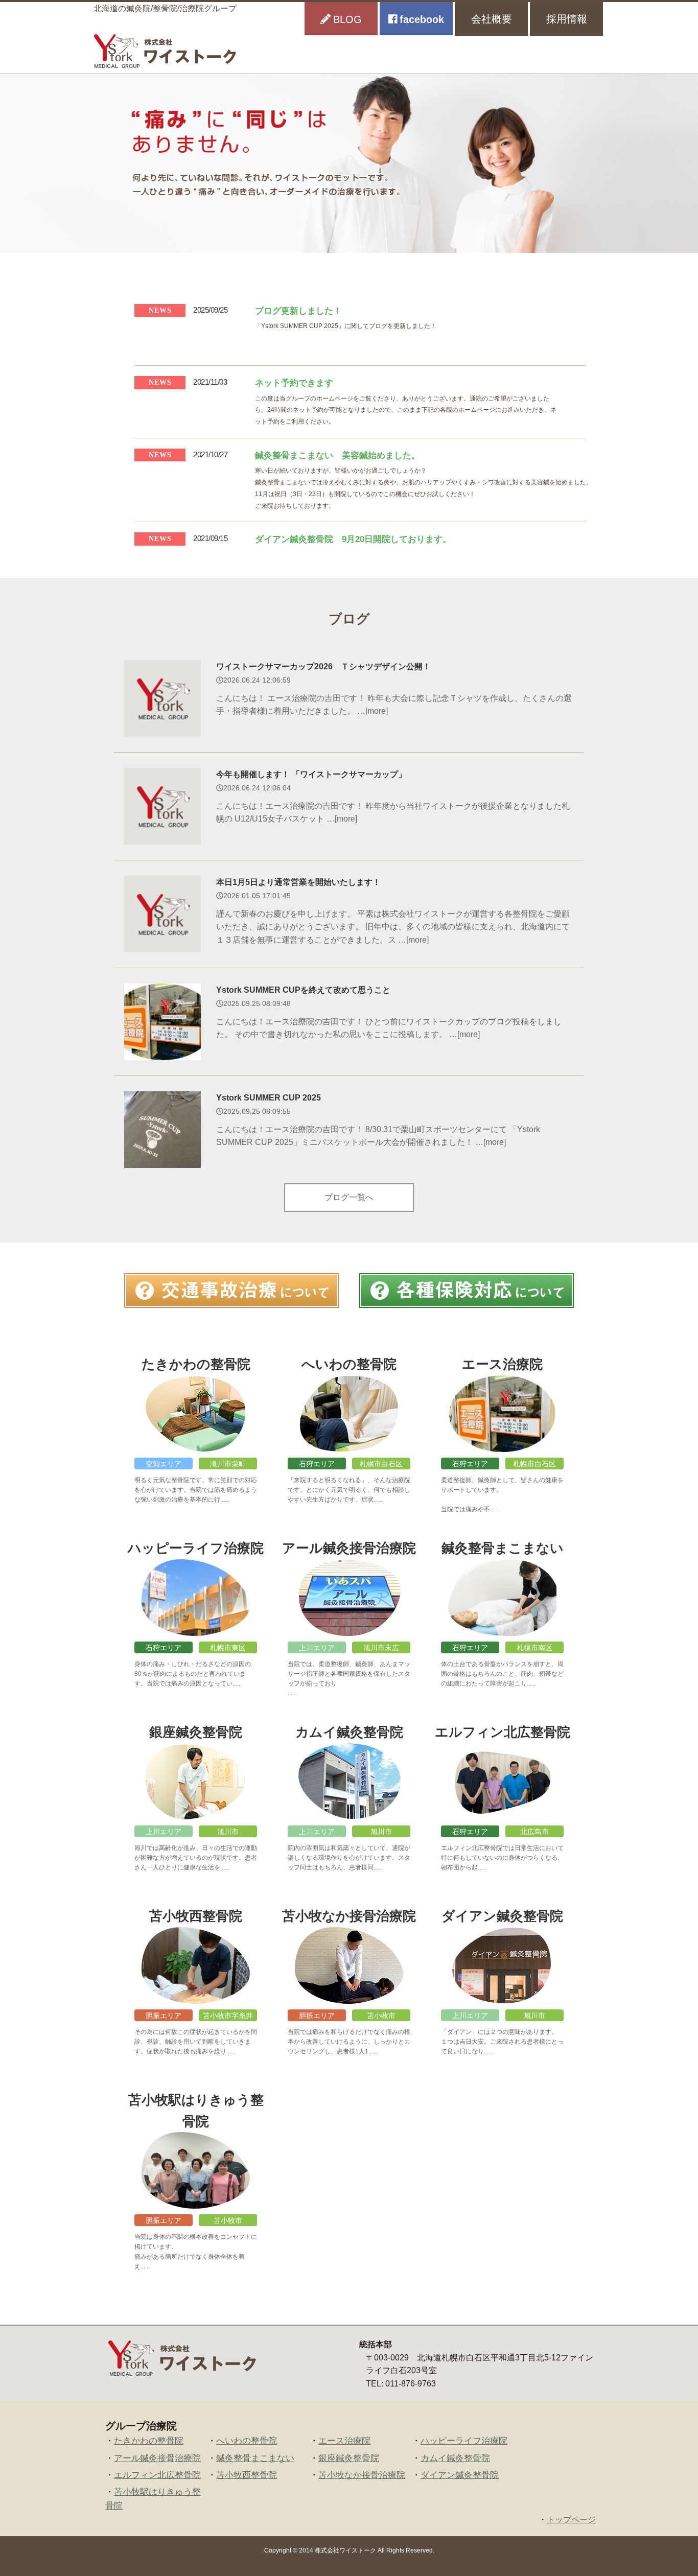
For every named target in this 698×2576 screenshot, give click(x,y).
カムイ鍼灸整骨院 (455, 2458)
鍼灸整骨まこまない (255, 2458)
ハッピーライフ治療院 (464, 2441)
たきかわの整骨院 (149, 2441)
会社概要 (492, 19)
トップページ (571, 2520)
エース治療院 (344, 2441)
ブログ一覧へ (349, 1197)
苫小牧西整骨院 (247, 2475)
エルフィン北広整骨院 (157, 2475)
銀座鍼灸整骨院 (349, 2458)
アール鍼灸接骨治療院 (157, 2458)
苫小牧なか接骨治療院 (362, 2475)
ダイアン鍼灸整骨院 (460, 2475)
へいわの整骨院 (247, 2441)
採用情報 (567, 19)
